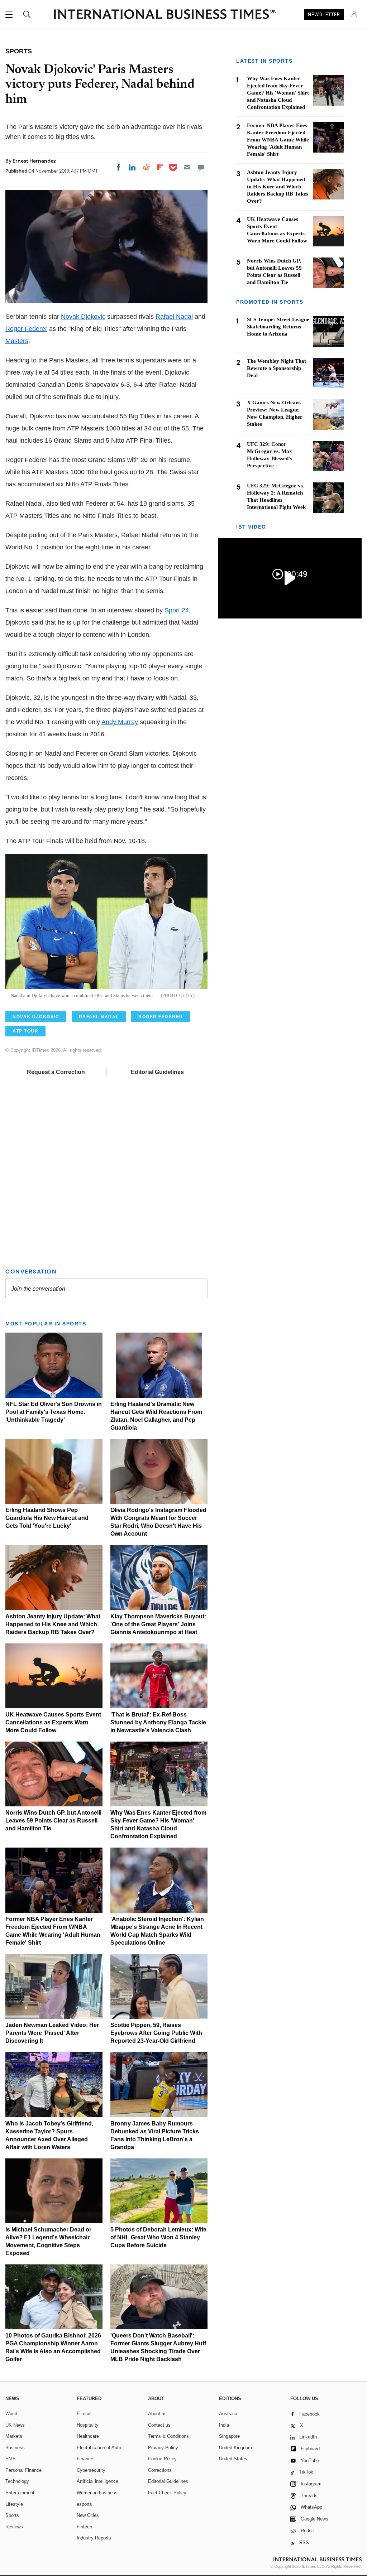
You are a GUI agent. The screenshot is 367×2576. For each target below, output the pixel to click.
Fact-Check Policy (167, 2493)
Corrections (160, 2470)
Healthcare (88, 2436)
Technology (17, 2481)
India (224, 2425)
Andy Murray (120, 722)
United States (233, 2459)
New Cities (88, 2515)
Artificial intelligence (97, 2481)
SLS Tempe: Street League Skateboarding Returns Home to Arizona (278, 327)
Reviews (14, 2527)
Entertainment (20, 2493)
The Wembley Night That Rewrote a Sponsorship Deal (277, 368)
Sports (12, 2515)
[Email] (187, 167)
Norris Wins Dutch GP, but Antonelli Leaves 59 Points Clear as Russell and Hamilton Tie (53, 1821)
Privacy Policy (163, 2448)
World (11, 2414)
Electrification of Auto (99, 2448)
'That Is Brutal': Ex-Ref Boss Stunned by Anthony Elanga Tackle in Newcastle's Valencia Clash (158, 1722)
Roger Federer (26, 329)
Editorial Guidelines (157, 1072)
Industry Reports (94, 2538)
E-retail (84, 2414)
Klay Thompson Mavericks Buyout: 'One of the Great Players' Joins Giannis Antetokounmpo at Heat (158, 1624)
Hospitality (88, 2425)
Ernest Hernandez (34, 161)
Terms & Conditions (168, 2436)
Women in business (97, 2493)
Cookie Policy (162, 2459)
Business (15, 2448)
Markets (14, 2436)
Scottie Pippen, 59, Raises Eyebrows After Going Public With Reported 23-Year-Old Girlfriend (156, 2033)
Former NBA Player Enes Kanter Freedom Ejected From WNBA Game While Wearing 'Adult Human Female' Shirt (278, 140)
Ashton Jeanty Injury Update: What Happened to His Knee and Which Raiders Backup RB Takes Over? (53, 1624)
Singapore (229, 2436)
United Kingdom (235, 2448)
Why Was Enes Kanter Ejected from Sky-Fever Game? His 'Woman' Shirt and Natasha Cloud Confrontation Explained (278, 93)
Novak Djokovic (83, 317)
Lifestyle (14, 2504)
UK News (15, 2425)
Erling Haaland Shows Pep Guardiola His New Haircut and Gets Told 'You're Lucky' (47, 1518)
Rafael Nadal (174, 317)
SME (11, 2459)
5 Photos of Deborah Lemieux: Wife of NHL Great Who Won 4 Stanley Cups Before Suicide (158, 2237)
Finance (85, 2459)
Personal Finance (23, 2470)
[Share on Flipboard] (160, 167)
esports (84, 2504)
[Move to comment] (201, 167)
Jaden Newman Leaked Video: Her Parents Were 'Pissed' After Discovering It (52, 2033)
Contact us (159, 2425)
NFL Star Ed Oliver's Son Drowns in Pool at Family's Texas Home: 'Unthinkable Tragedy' (54, 1412)
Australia (228, 2414)
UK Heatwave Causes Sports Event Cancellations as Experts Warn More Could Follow (53, 1722)
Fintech (84, 2527)
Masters (17, 341)
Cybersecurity (91, 2470)
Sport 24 (177, 610)
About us (157, 2414)
